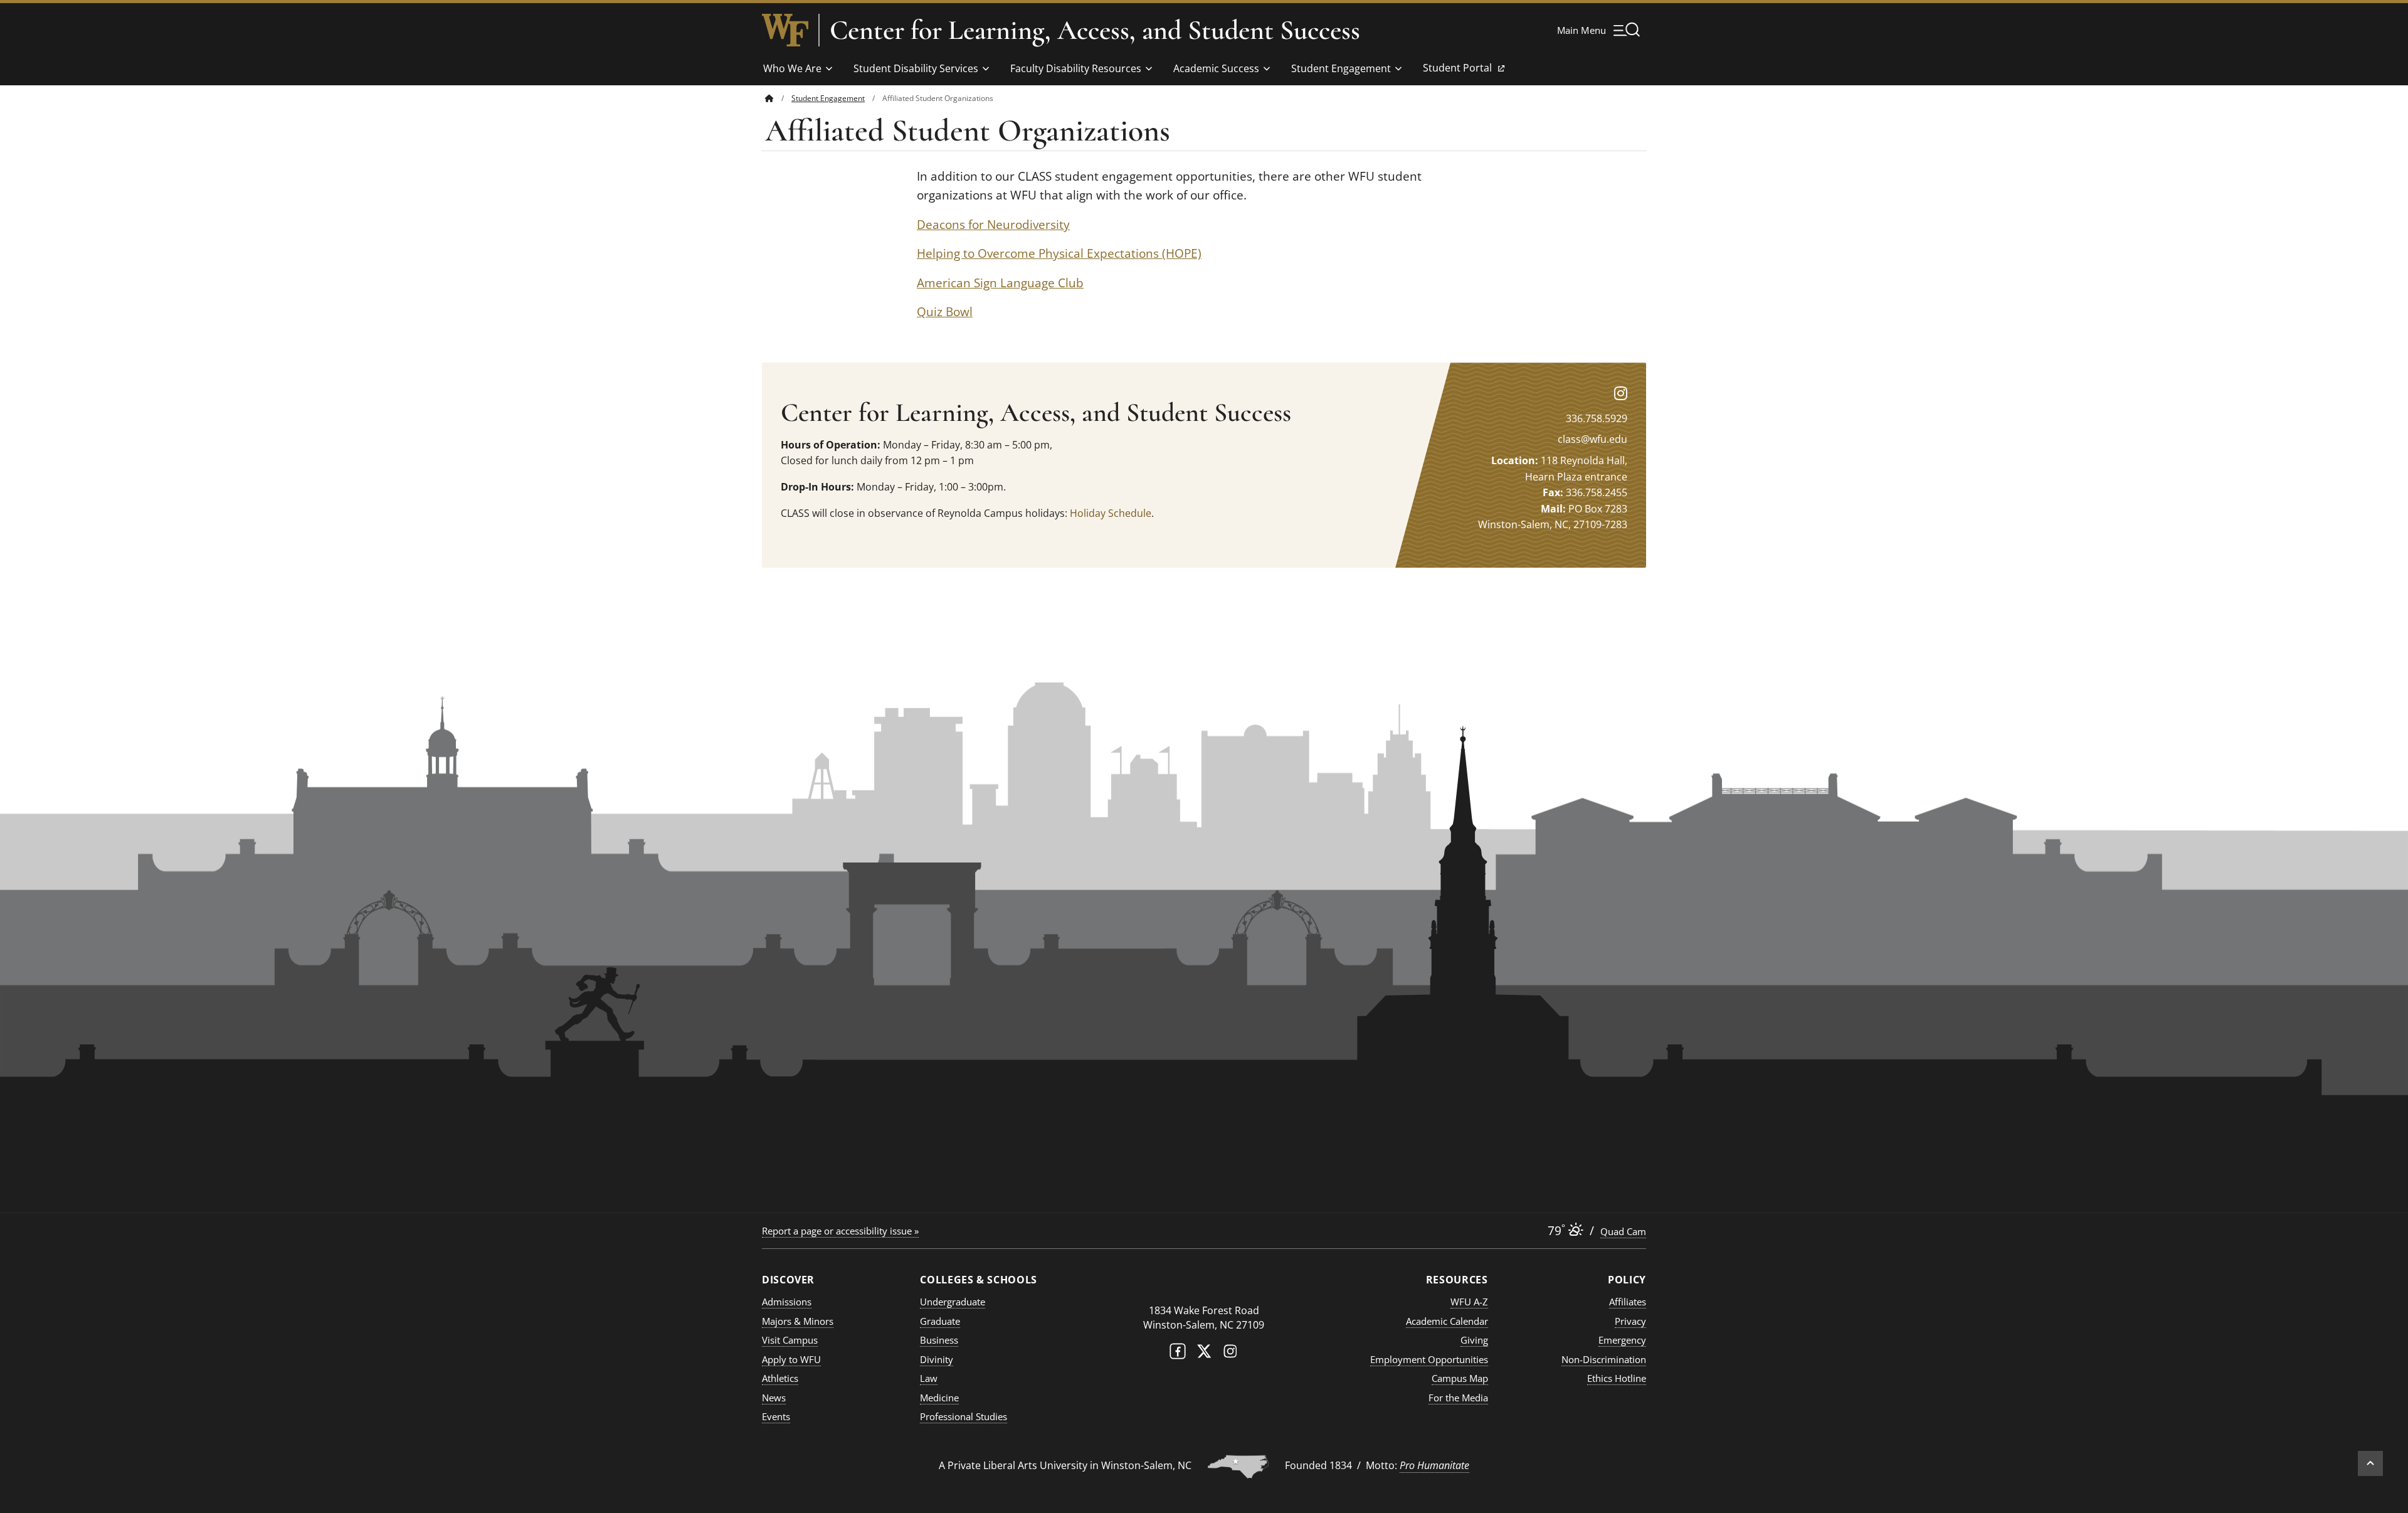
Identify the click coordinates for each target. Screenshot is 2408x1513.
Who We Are (792, 68)
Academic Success (1216, 68)
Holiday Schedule (1111, 513)
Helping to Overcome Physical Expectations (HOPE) (1059, 253)
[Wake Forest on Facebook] (1178, 1354)
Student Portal (1457, 72)
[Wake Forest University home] (785, 30)
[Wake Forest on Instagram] (1230, 1354)
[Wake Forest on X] (1204, 1354)
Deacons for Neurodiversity (993, 225)
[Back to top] (2370, 1463)
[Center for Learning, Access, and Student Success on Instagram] (1621, 393)
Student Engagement (1341, 68)
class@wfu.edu (1592, 439)
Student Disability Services (916, 68)
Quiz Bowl (945, 312)
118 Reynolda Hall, (1584, 460)
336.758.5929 (1597, 418)
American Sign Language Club (1000, 283)
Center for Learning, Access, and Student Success (1095, 30)
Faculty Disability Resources (1076, 68)
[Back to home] (769, 98)
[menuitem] (778, 98)
